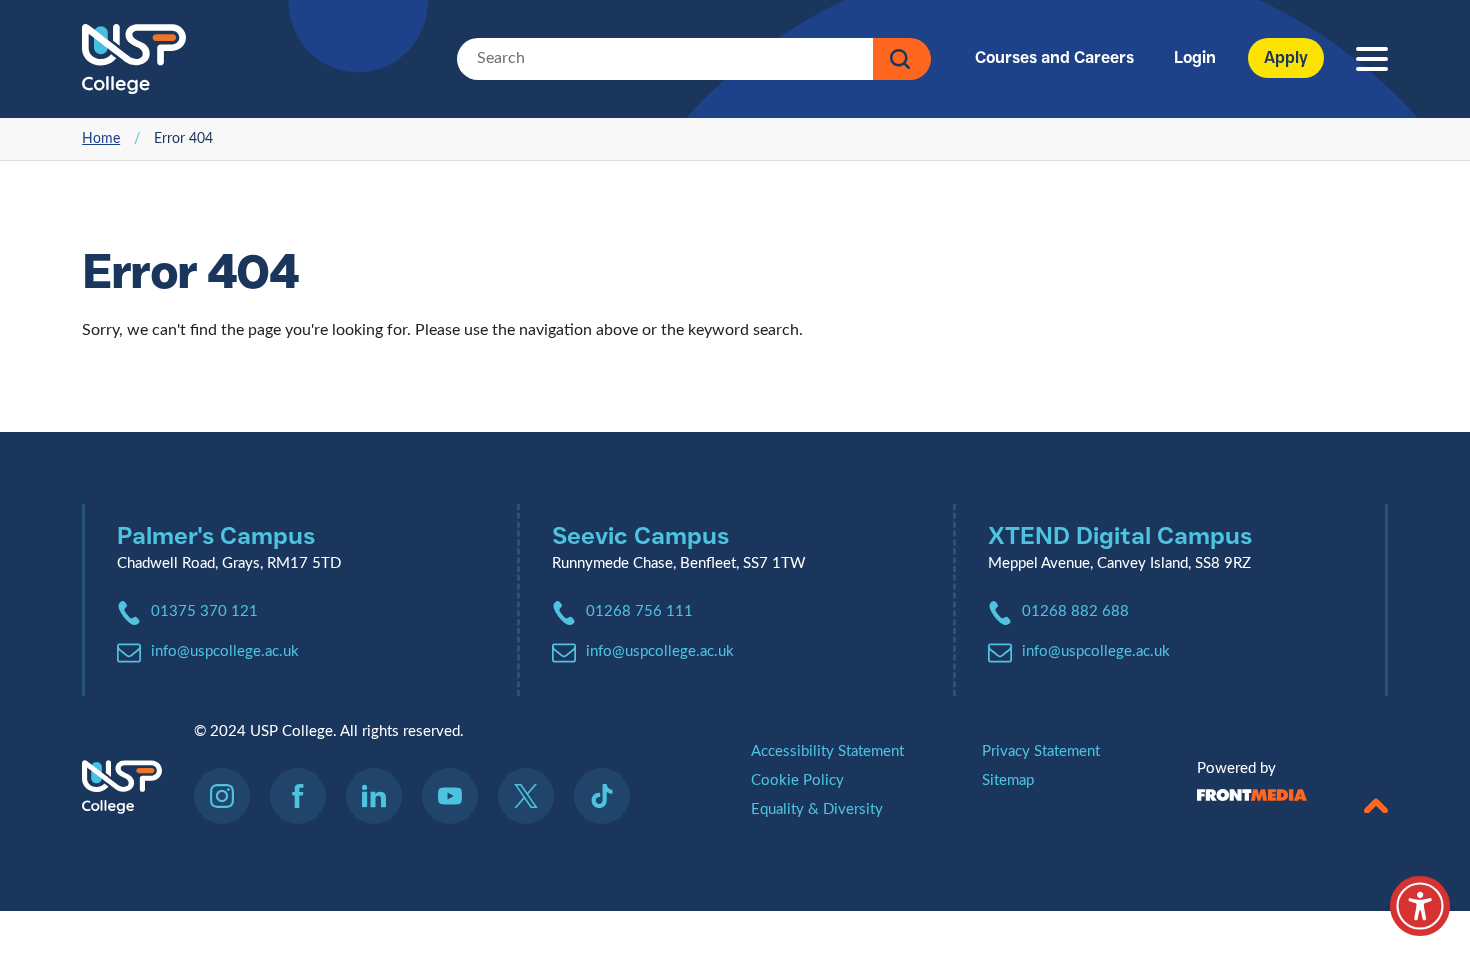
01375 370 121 (204, 611)
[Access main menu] (1372, 59)
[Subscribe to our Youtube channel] (458, 796)
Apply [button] (1286, 57)
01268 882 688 (1075, 611)
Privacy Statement (1041, 751)
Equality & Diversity (817, 809)
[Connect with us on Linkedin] (382, 796)
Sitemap (1008, 780)
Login (1195, 57)
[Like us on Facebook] (306, 796)
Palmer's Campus (216, 535)
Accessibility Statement (827, 751)
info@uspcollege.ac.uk (225, 651)
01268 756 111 (639, 611)
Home (101, 139)
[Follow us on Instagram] (230, 796)
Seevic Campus (640, 535)
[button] (1376, 801)
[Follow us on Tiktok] (602, 796)
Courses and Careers (1054, 57)
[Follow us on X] (534, 796)
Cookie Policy (797, 780)
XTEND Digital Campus (1120, 535)
